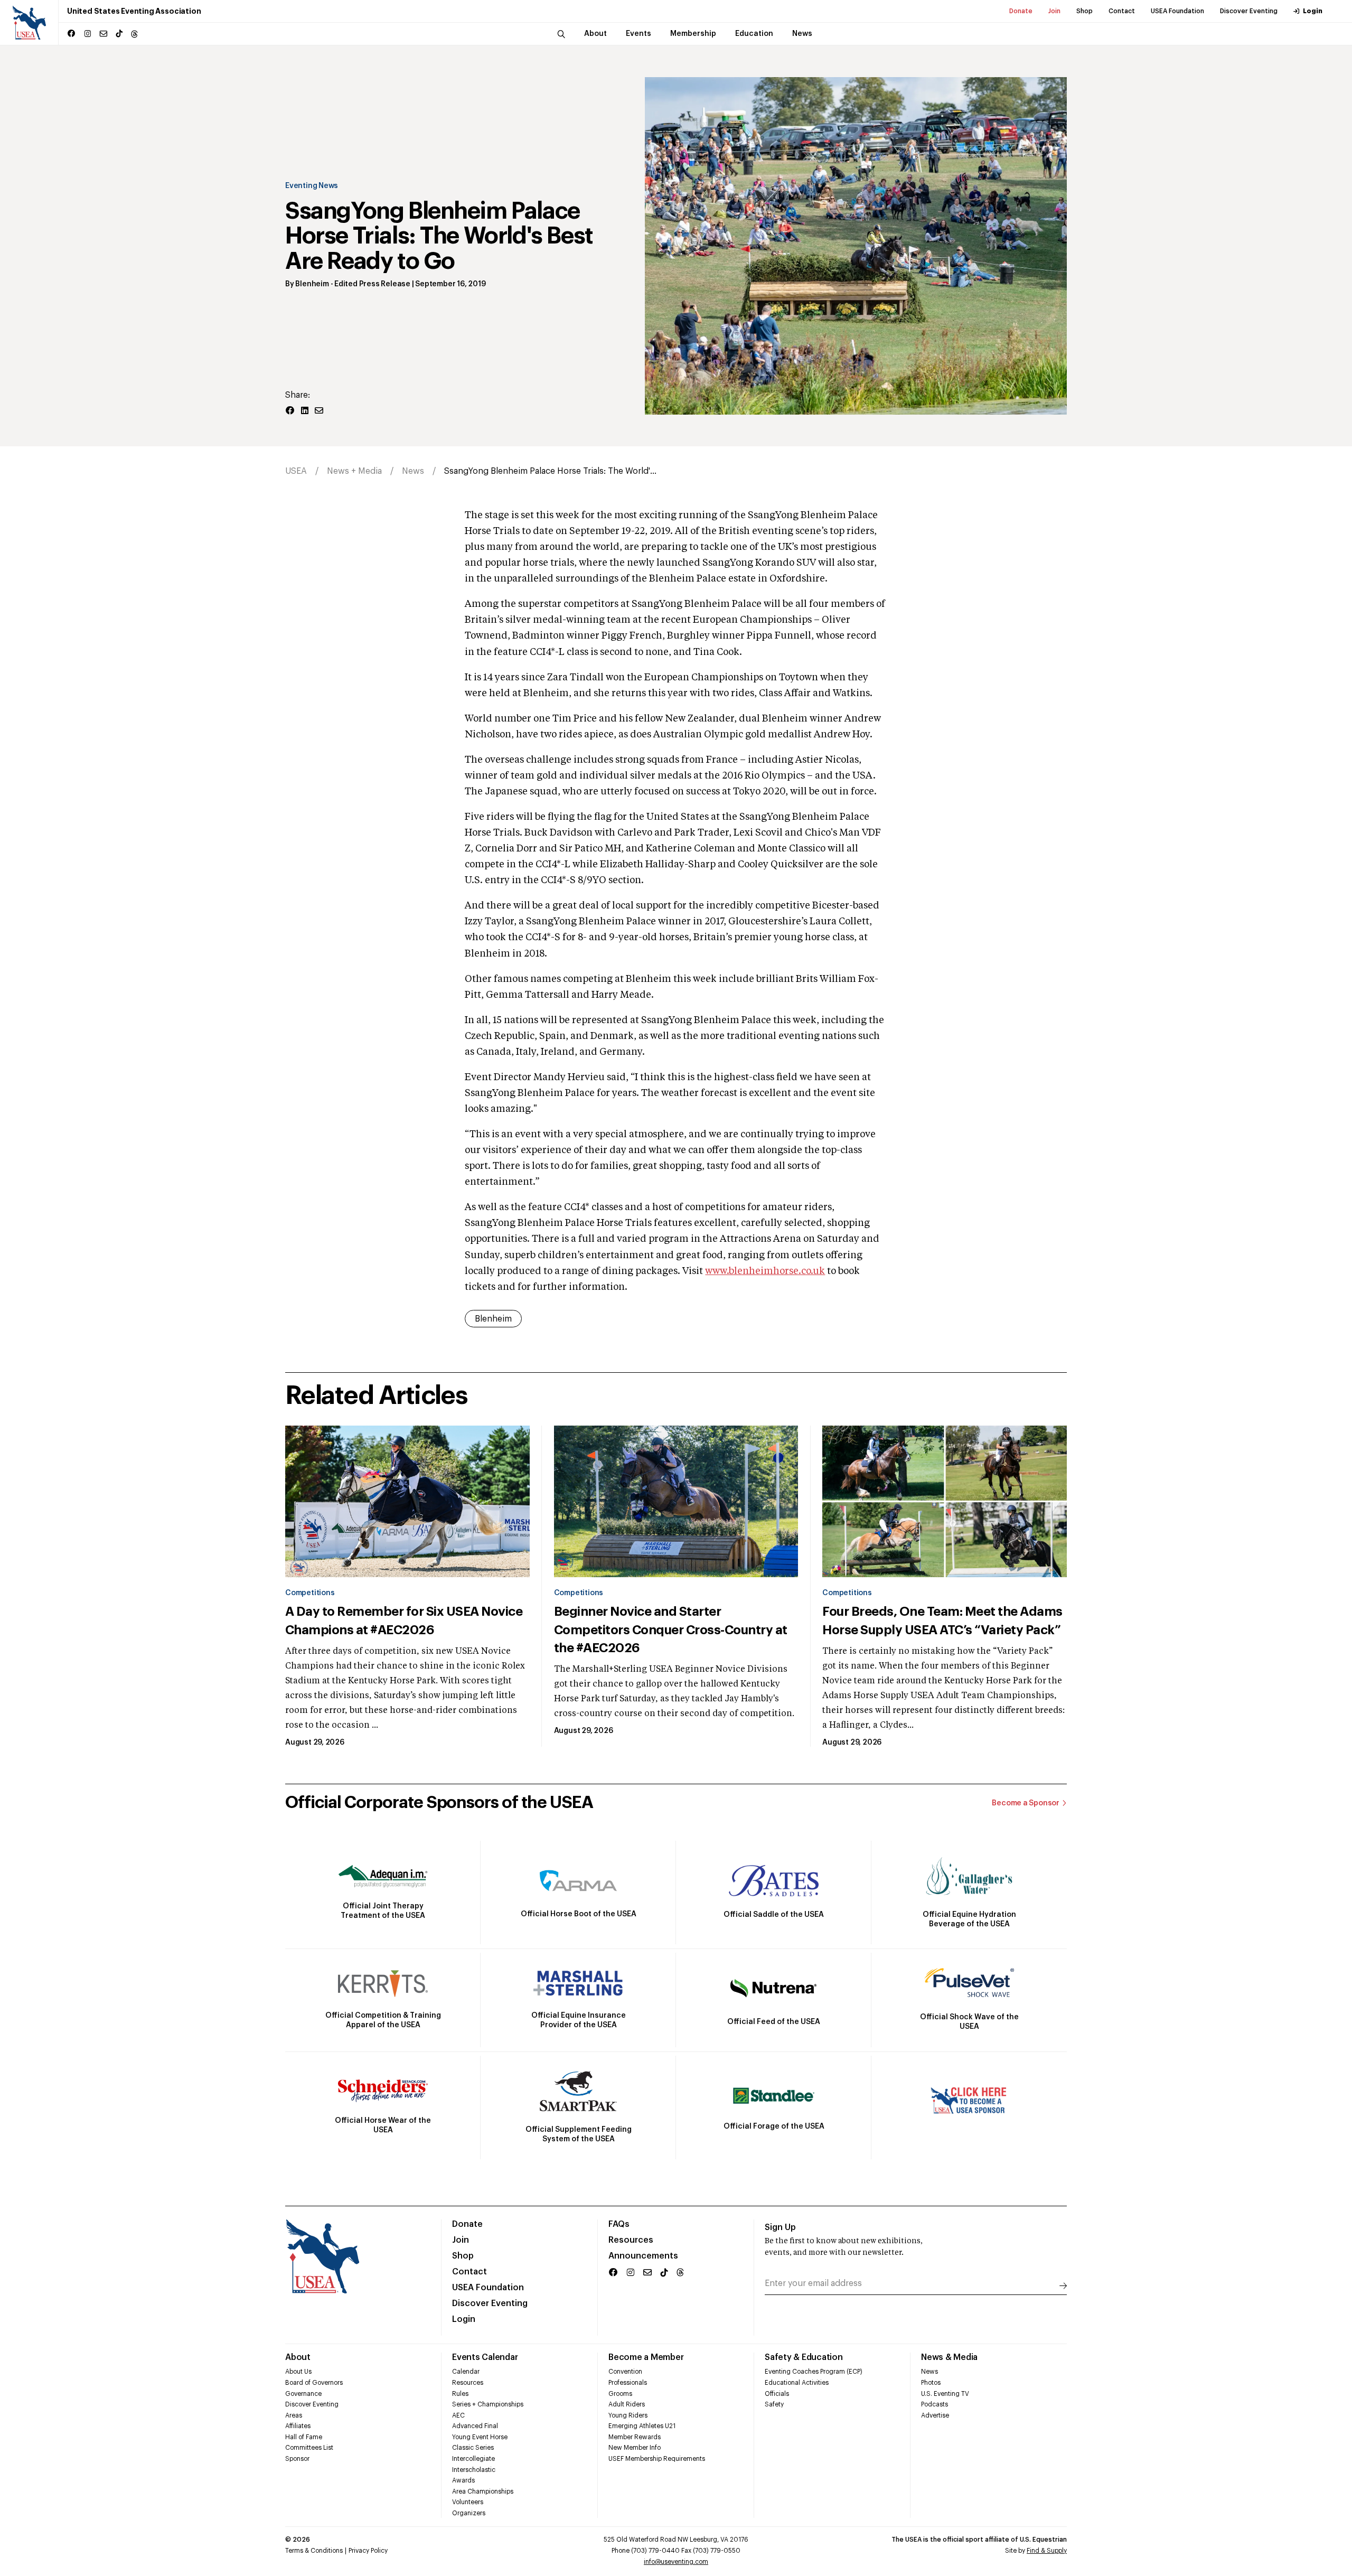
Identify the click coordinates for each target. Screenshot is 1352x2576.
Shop (1085, 11)
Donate (1021, 11)
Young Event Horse (480, 2437)
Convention (625, 2372)
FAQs (619, 2224)
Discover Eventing (1249, 11)
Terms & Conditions (314, 2551)
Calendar (466, 2372)
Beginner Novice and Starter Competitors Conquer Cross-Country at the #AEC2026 (671, 1629)
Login (1313, 11)
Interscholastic (474, 2470)
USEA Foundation (1177, 11)
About (298, 2357)
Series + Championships (488, 2404)
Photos (931, 2383)
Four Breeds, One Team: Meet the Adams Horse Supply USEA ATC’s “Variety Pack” (942, 1620)
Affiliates (298, 2426)
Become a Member (646, 2357)
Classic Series (473, 2448)
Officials (777, 2394)
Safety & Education (804, 2357)
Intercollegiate (473, 2459)
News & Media (949, 2357)
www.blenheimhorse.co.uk (765, 1271)
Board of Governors (314, 2383)
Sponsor (297, 2459)
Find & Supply (1047, 2551)
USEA (296, 471)
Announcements (643, 2256)
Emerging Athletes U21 (642, 2426)
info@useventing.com (676, 2562)
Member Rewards (635, 2437)
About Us (298, 2372)
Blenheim (312, 284)
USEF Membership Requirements (657, 2459)
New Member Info (635, 2448)
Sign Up (780, 2227)
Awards (463, 2480)
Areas (294, 2415)
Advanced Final (475, 2426)
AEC (458, 2415)
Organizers (469, 2513)
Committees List (309, 2448)
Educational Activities (797, 2383)
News (413, 471)
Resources (631, 2240)
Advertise (935, 2415)
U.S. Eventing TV (945, 2394)
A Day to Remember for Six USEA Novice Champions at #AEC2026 (404, 1620)
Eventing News (312, 186)
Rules (460, 2394)
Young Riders (628, 2415)
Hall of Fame (304, 2437)
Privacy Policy (368, 2551)
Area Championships (483, 2491)
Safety (774, 2404)
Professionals (628, 2383)
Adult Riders (627, 2404)
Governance (303, 2394)
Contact (1122, 11)
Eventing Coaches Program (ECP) (814, 2372)
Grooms (620, 2394)
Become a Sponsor (1026, 1803)
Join (1054, 11)
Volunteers (468, 2502)
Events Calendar (485, 2357)
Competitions (310, 1593)
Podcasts (935, 2404)
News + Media (354, 471)
